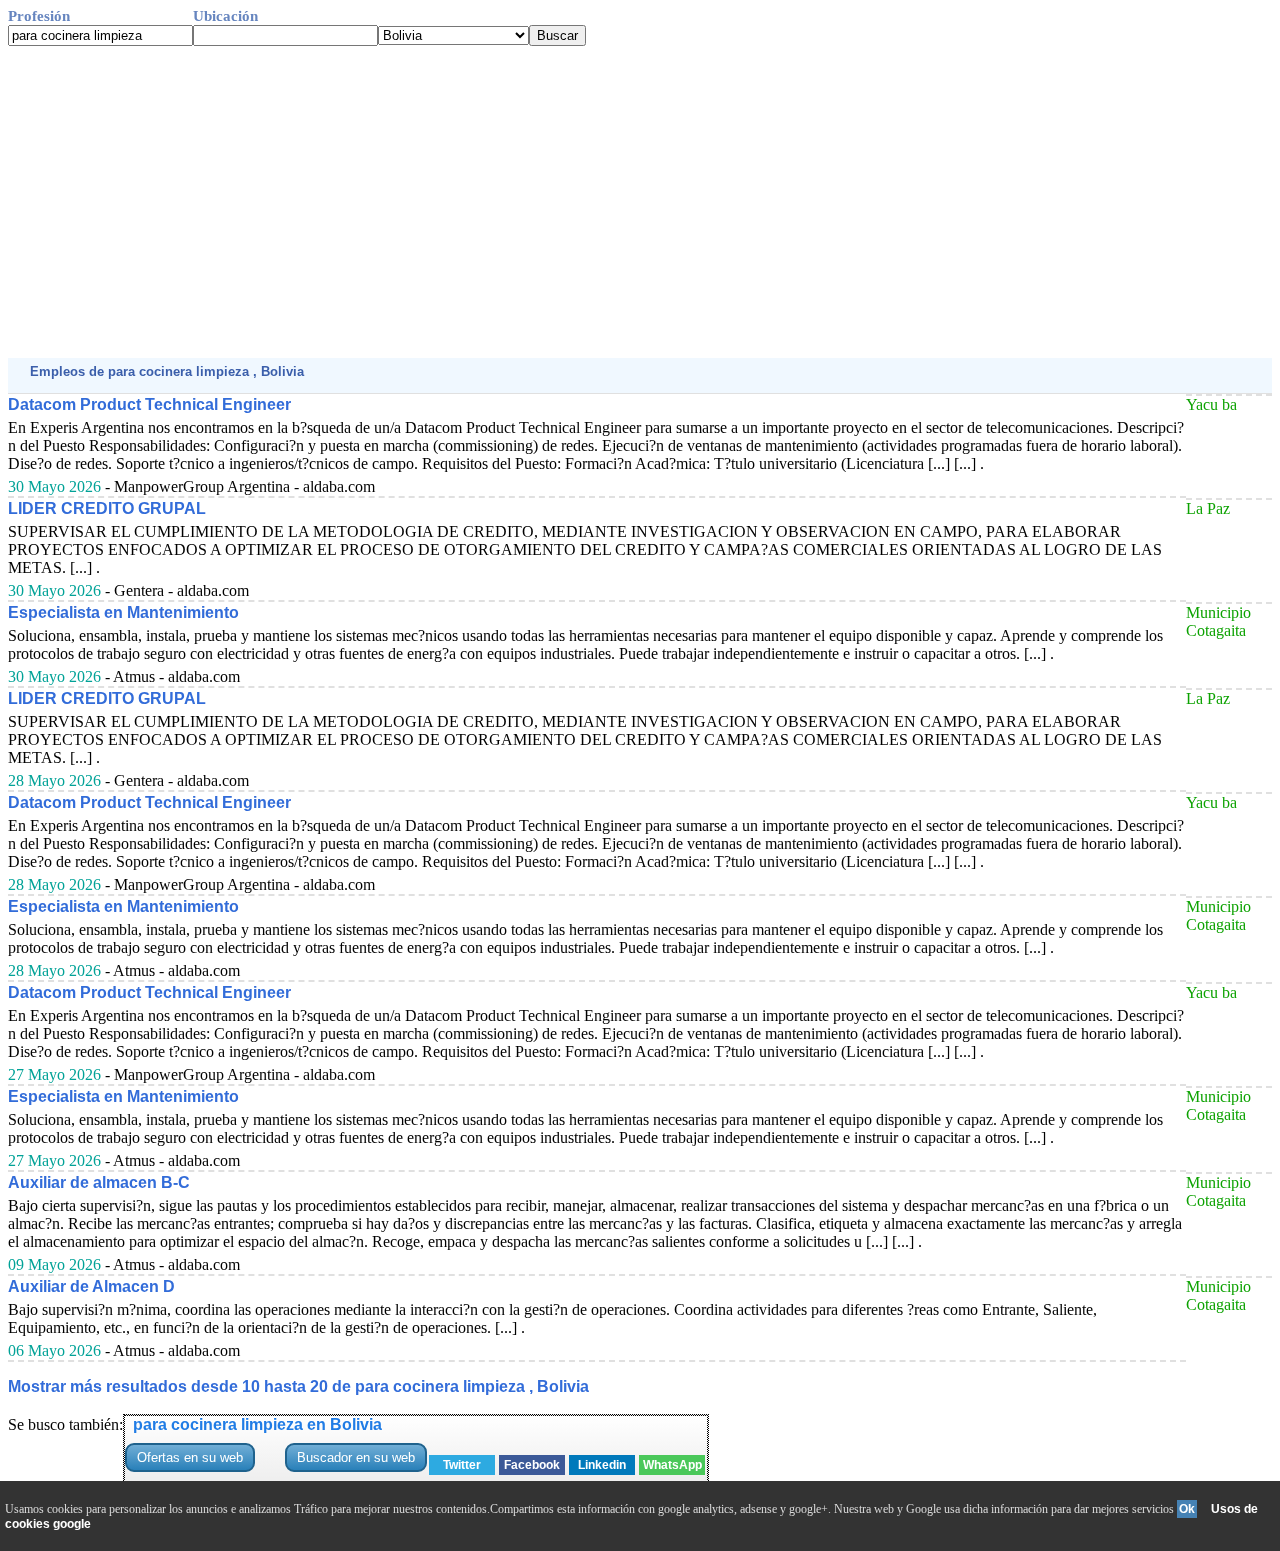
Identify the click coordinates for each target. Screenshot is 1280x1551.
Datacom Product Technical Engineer (149, 404)
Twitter (462, 1465)
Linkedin (602, 1465)
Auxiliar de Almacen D (91, 1286)
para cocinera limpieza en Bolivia (257, 1424)
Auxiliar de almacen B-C (99, 1182)
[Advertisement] (608, 202)
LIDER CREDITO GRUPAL (107, 508)
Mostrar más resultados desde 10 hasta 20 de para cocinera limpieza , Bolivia (298, 1386)
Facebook (532, 1465)
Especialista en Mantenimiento (123, 612)
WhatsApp (672, 1465)
